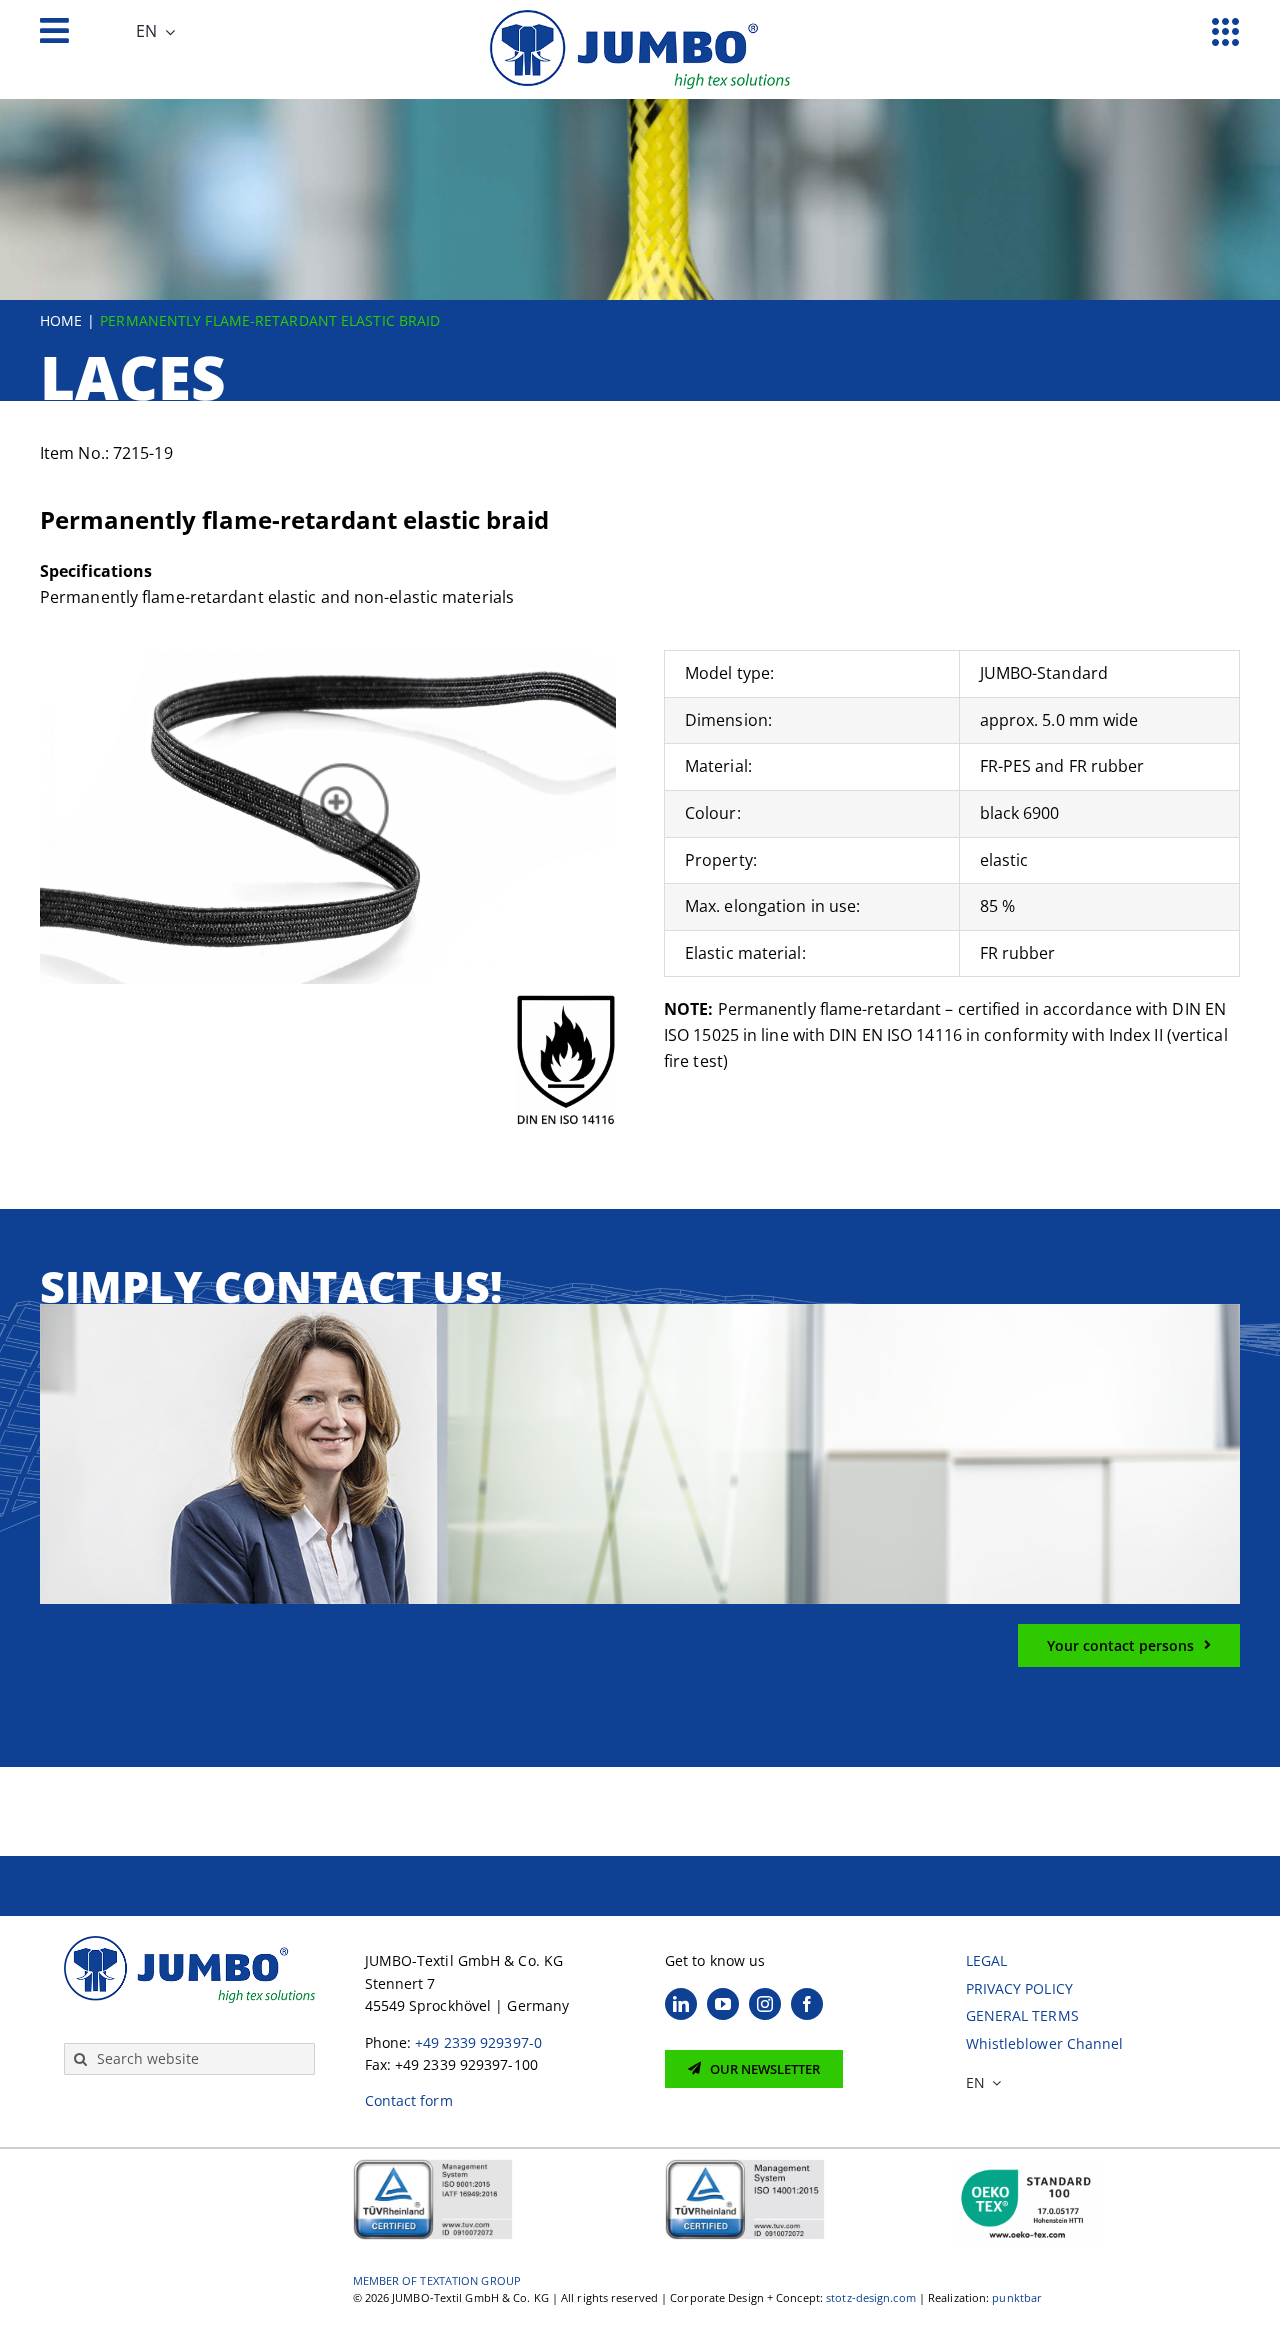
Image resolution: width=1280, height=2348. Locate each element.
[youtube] (723, 2004)
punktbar (1017, 2297)
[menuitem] (155, 32)
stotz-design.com (871, 2297)
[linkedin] (681, 2004)
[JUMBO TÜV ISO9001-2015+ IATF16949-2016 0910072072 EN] (433, 2165)
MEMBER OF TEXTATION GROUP (437, 2280)
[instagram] (765, 2004)
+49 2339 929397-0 (478, 2042)
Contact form (409, 2100)
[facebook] (807, 2004)
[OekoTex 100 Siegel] (1028, 2165)
